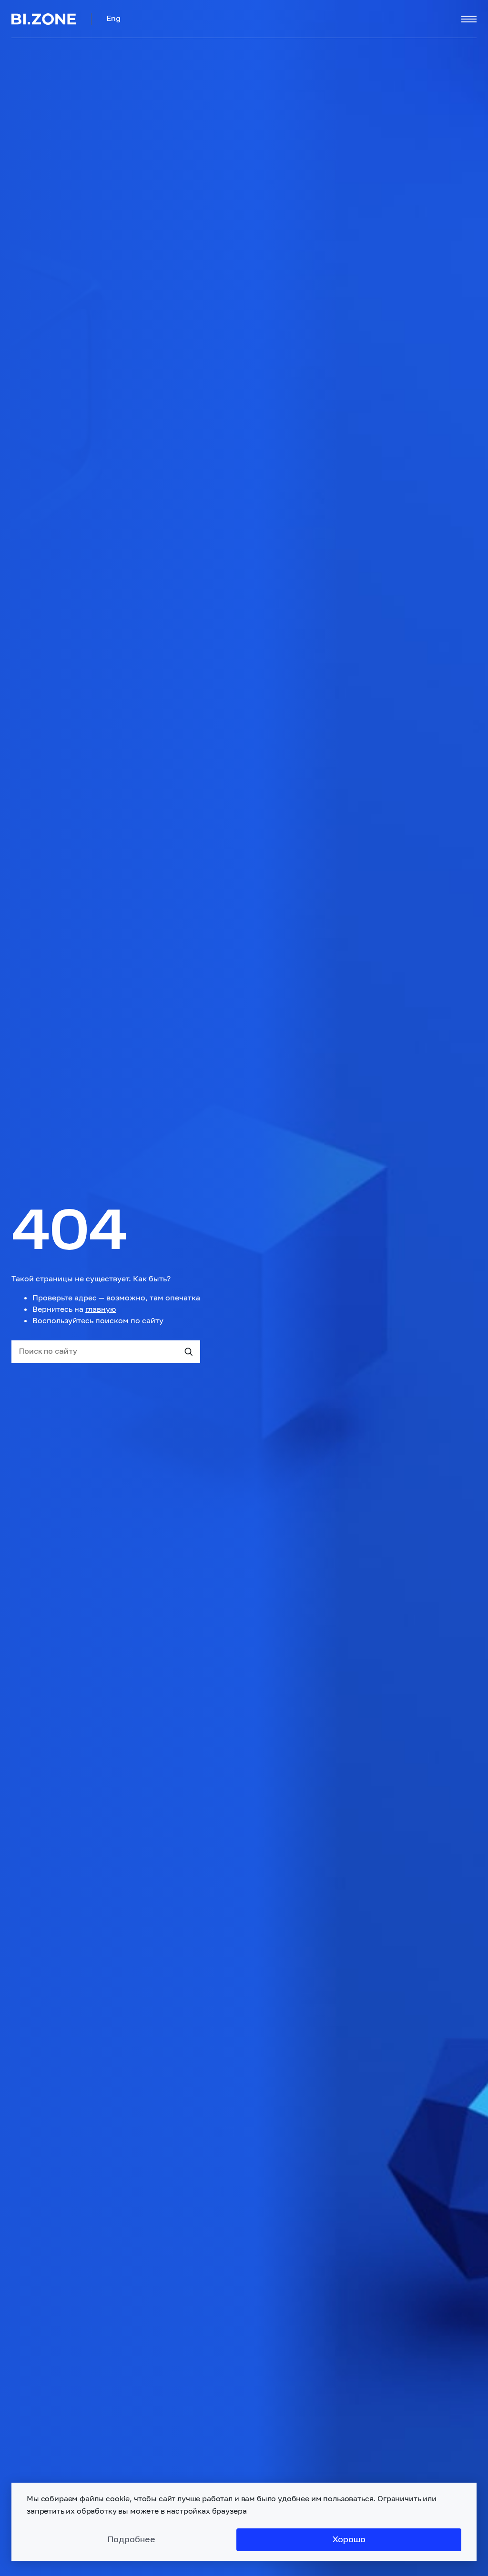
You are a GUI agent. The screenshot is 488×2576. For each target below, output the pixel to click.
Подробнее (132, 2540)
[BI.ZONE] (51, 19)
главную (101, 1309)
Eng (114, 19)
